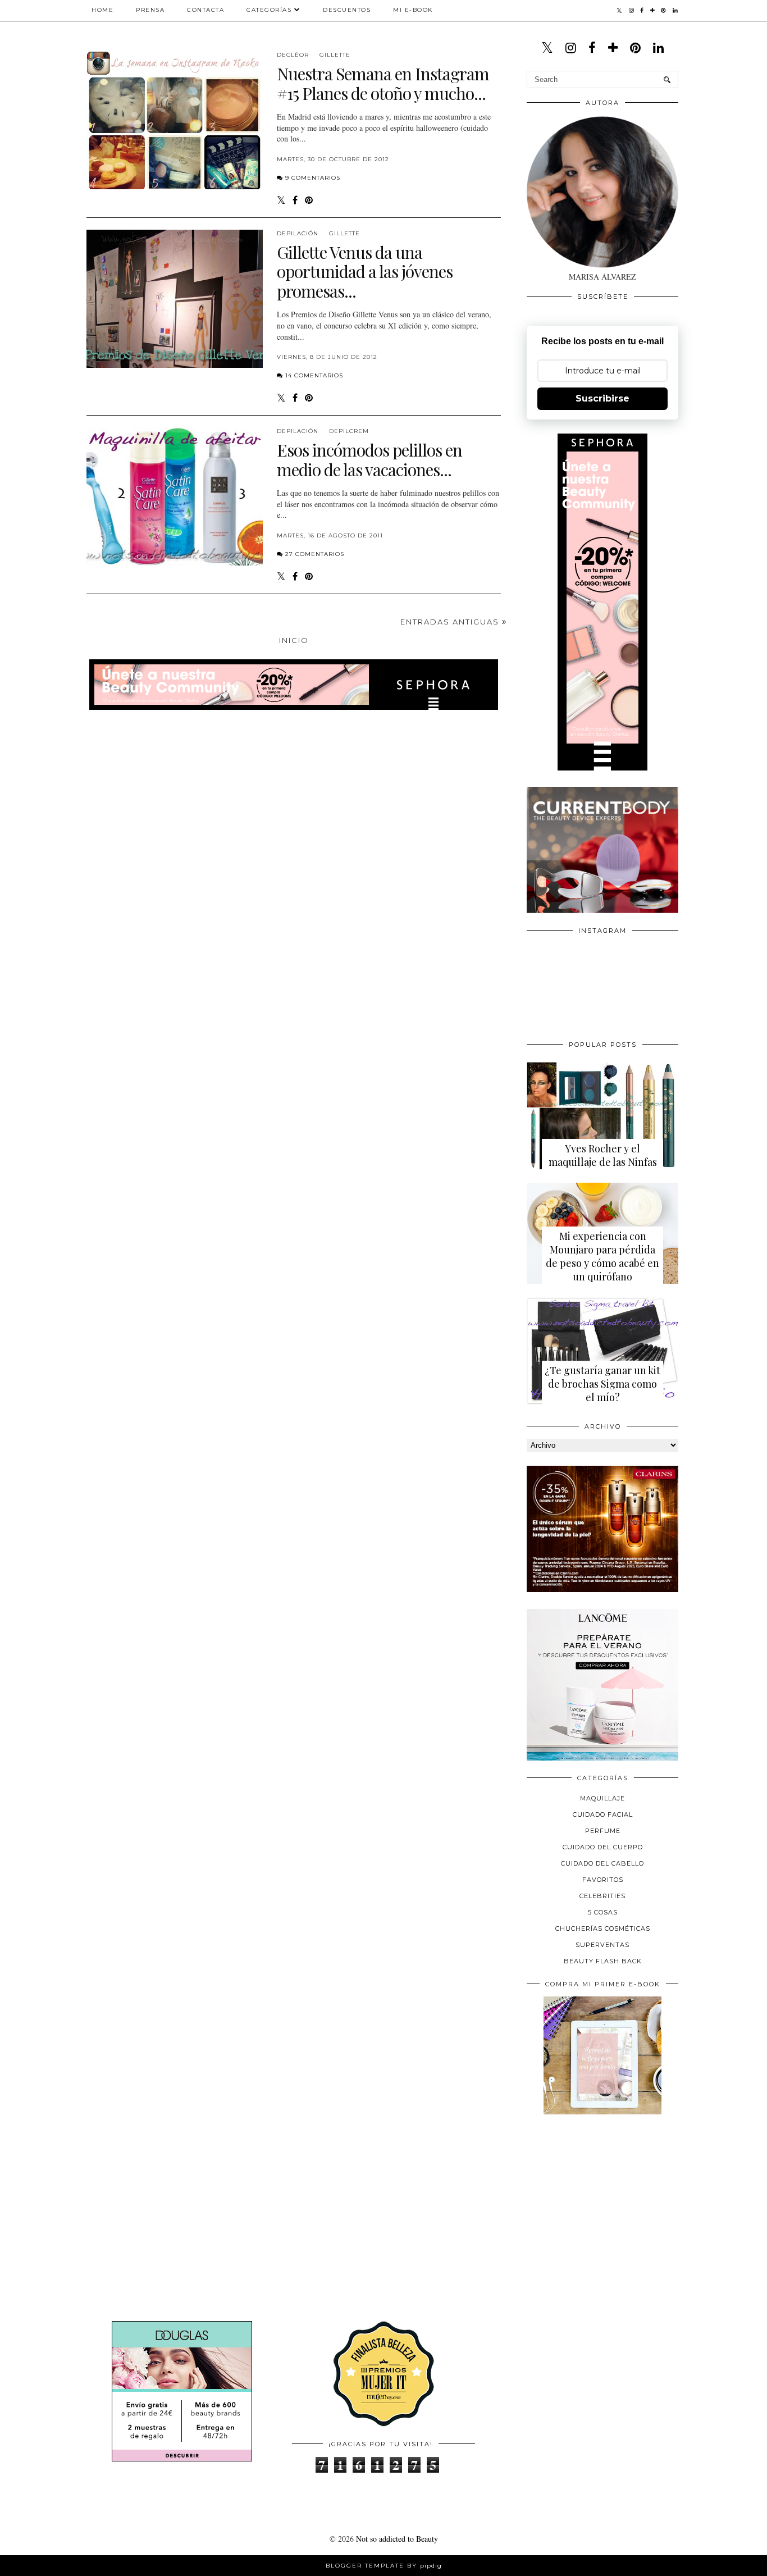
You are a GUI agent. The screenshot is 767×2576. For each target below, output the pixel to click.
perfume (603, 1831)
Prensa (150, 10)
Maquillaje (602, 1798)
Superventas (602, 1945)
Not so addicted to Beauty (397, 2539)
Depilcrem (349, 431)
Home (102, 10)
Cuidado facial (603, 1814)
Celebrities (602, 1896)
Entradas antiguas (451, 622)
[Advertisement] (611, 2201)
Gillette (335, 55)
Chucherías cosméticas (603, 1928)
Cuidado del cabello (602, 1863)
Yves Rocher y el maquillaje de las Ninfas (603, 1155)
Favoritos (603, 1880)
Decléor (293, 55)
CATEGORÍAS (269, 10)
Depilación (298, 233)
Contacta (206, 10)
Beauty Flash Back (603, 1961)
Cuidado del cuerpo (603, 1847)
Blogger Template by (384, 2566)
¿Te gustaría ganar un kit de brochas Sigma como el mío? (602, 1384)
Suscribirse (602, 398)
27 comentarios (315, 554)
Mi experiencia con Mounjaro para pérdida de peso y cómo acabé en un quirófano (602, 1256)
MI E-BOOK (413, 10)
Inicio (294, 640)
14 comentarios (314, 375)
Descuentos (347, 10)
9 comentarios (313, 178)
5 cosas (603, 1912)
